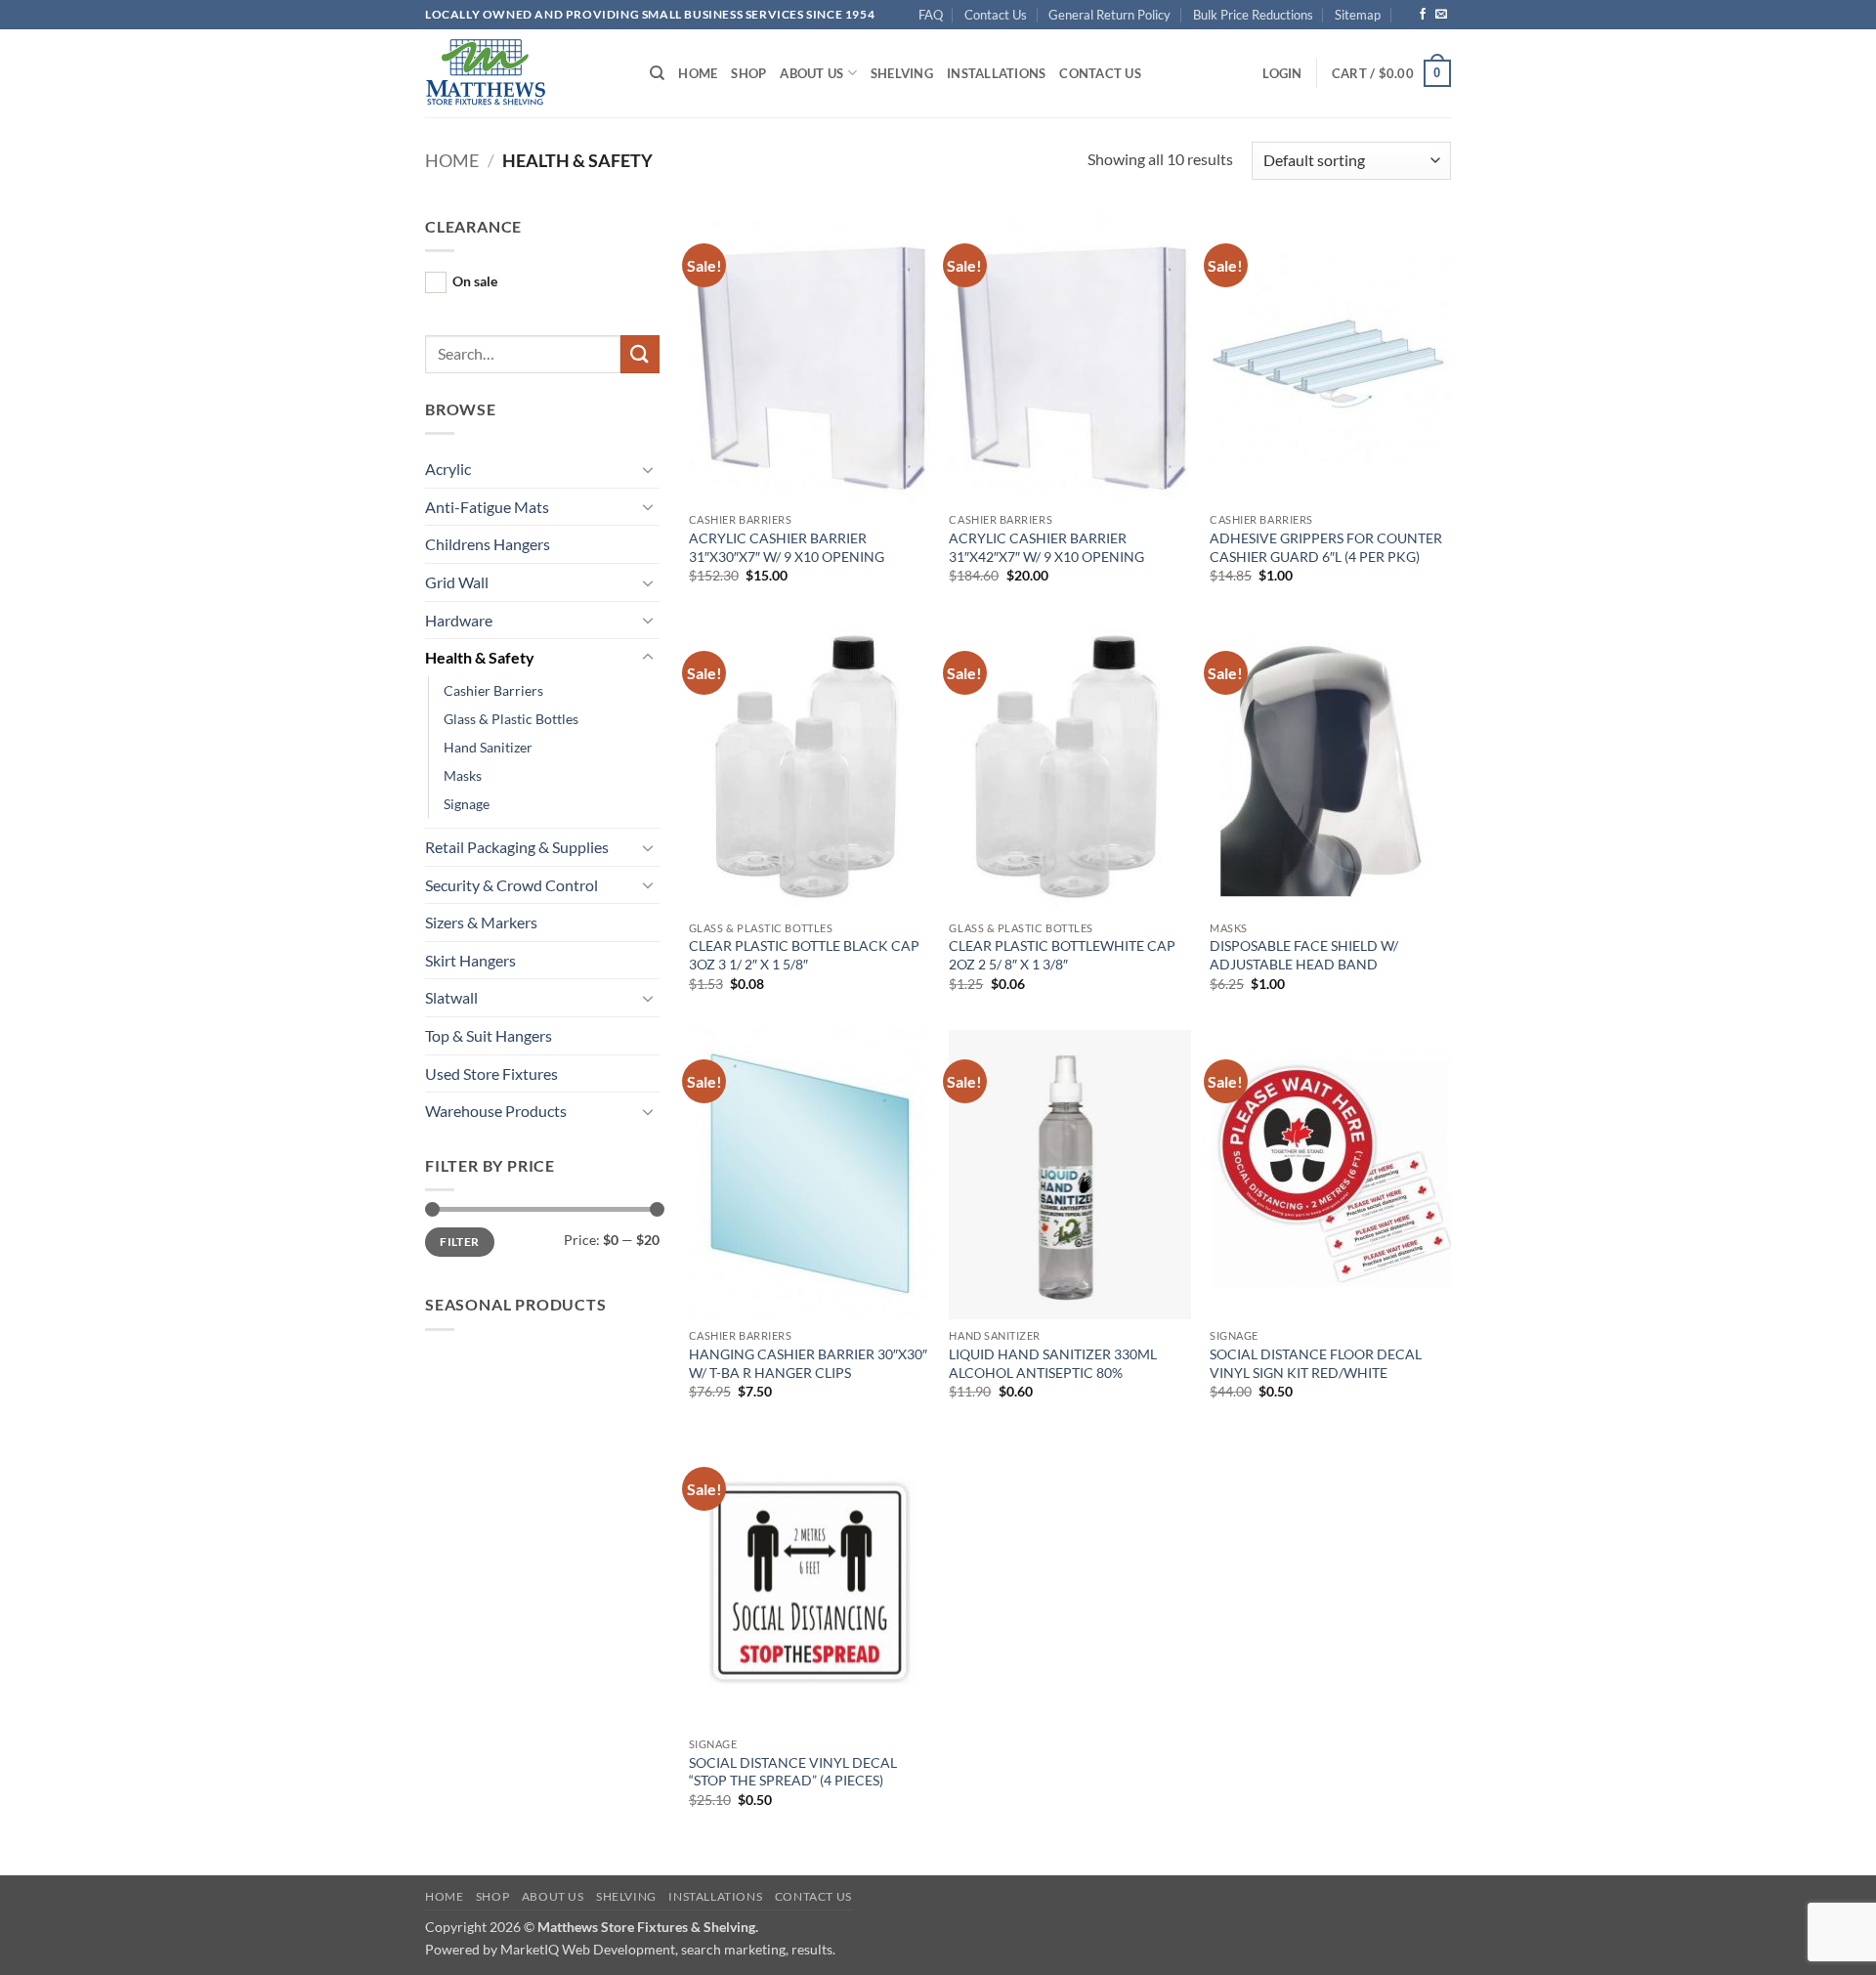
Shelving (902, 73)
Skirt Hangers (470, 960)
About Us (811, 73)
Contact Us (996, 15)
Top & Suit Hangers (489, 1035)
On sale (475, 281)
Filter (459, 1242)
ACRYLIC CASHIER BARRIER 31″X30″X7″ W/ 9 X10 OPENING (787, 547)
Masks (463, 775)
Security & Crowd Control (512, 885)
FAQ (931, 15)
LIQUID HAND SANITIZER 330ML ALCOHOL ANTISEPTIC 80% (1053, 1363)
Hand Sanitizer (488, 747)
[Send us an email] (1441, 15)
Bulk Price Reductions (1253, 15)
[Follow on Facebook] (1423, 15)
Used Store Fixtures (491, 1073)
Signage (467, 804)
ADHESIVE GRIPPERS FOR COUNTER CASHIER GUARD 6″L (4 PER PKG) (1326, 547)
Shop (748, 73)
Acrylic (448, 469)
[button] (1282, 73)
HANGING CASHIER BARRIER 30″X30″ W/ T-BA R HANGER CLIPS (808, 1363)
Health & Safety (480, 657)
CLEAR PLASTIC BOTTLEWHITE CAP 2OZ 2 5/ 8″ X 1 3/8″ (1062, 955)
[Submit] (640, 354)
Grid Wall (457, 582)
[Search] (657, 73)
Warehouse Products (496, 1111)
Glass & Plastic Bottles (511, 719)
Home (698, 73)
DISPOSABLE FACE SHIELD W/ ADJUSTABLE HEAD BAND (1304, 955)
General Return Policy (1109, 15)
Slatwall (451, 997)
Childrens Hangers (488, 544)
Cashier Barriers (493, 690)
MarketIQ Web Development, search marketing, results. (668, 1949)
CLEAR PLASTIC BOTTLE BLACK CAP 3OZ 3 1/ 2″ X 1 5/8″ (804, 955)
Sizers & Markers (481, 922)
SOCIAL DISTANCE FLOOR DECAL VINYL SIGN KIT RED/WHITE (1316, 1363)
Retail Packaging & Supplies (517, 847)
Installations (996, 73)
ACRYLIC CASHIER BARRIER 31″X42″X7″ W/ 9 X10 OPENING (1046, 547)
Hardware (459, 620)
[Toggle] (648, 469)
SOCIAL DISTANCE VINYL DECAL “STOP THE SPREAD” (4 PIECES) (793, 1772)
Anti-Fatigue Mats (487, 507)
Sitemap (1358, 15)
